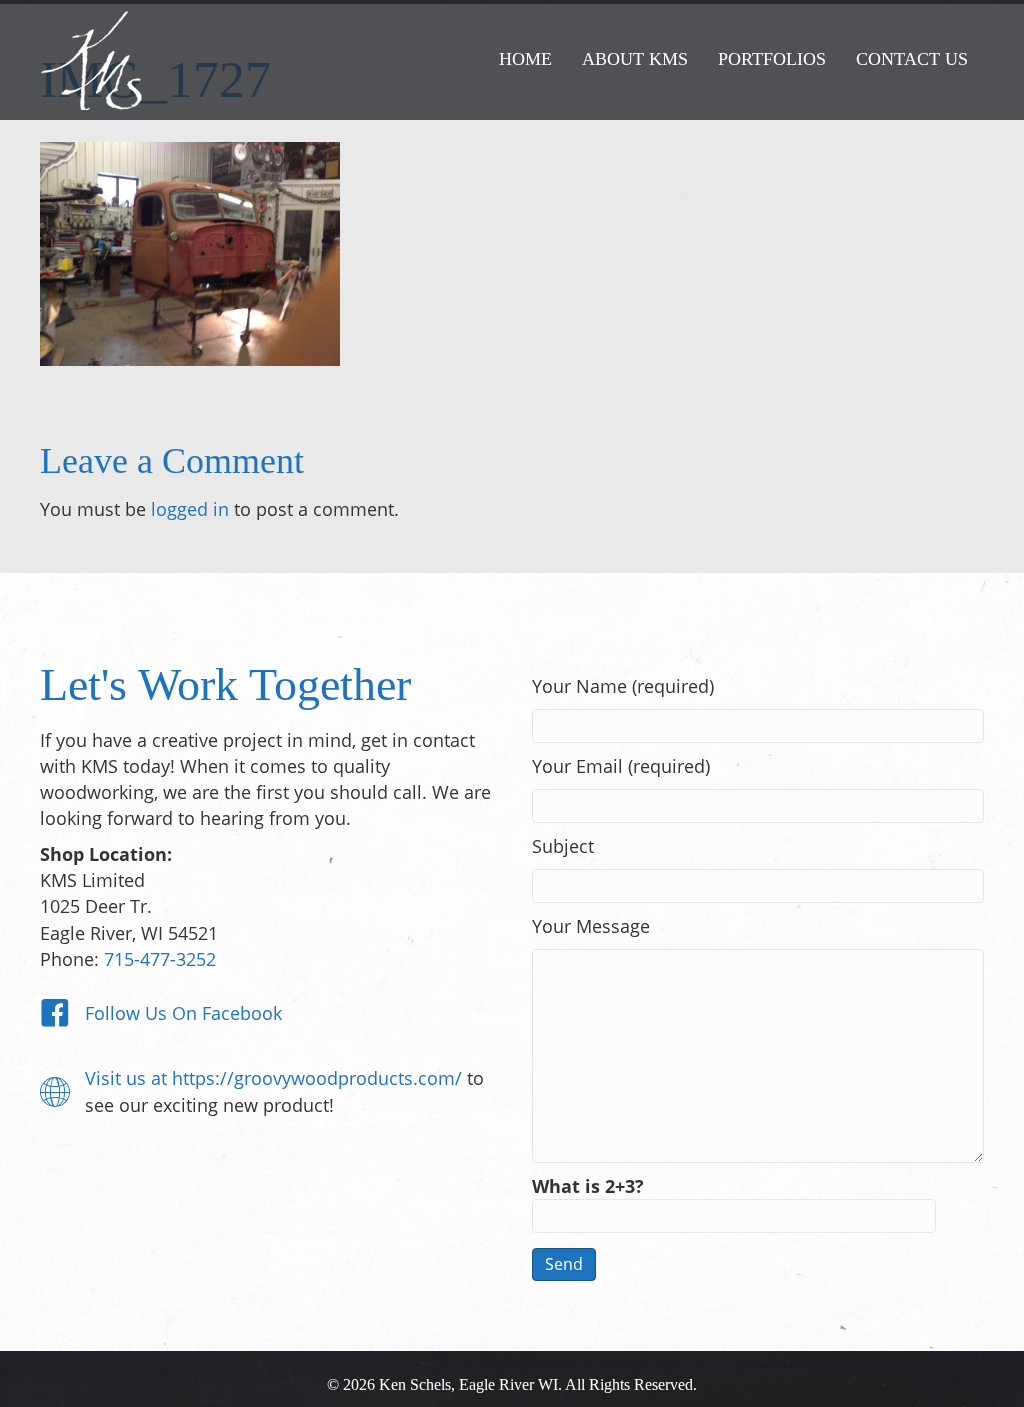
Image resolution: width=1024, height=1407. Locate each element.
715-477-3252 (160, 959)
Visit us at (128, 1078)
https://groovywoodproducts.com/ (317, 1078)
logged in (190, 509)
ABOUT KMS (635, 59)
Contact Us (912, 59)
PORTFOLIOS (772, 59)
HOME (525, 59)
